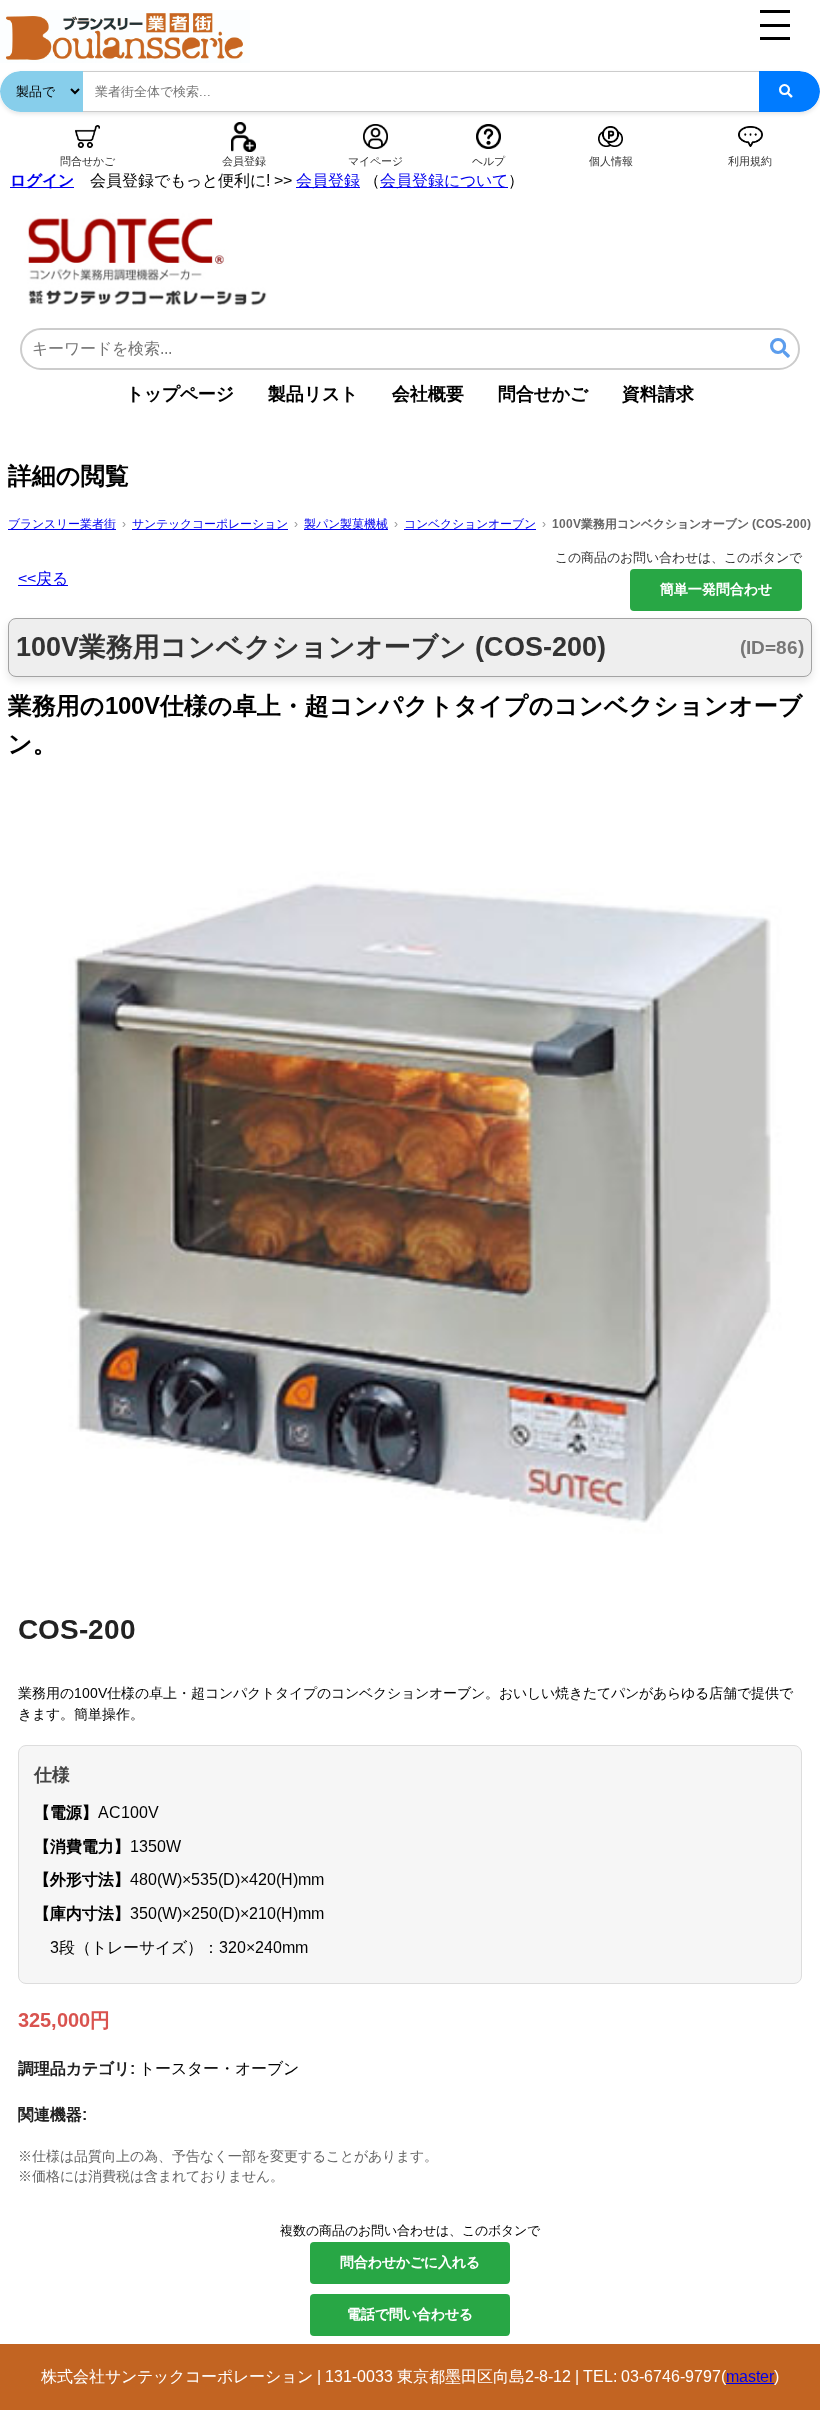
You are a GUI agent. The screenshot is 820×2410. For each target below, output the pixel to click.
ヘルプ (488, 161)
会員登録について (444, 180)
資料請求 (658, 394)
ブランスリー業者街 (62, 524)
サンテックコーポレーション (210, 524)
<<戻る (43, 578)
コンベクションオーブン (470, 524)
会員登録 (244, 161)
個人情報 (611, 161)
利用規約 (750, 161)
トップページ (180, 394)
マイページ (375, 161)
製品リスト (313, 394)
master (750, 2376)
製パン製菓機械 (346, 524)
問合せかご (87, 161)
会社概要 (428, 394)
